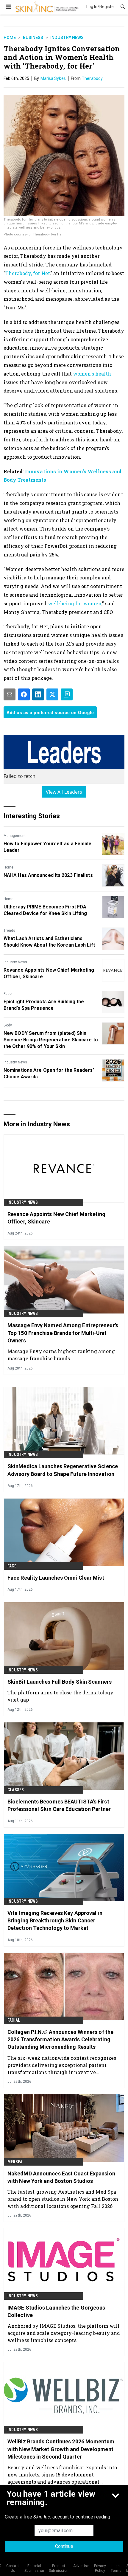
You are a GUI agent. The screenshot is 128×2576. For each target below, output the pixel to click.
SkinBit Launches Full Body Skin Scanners (60, 1682)
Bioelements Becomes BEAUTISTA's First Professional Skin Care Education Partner (59, 1805)
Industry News (67, 38)
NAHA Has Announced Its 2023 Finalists (48, 875)
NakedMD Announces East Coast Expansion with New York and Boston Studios (61, 2177)
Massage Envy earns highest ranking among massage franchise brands (61, 1355)
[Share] (24, 694)
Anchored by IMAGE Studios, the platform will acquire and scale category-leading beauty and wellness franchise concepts (64, 2333)
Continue (64, 2546)
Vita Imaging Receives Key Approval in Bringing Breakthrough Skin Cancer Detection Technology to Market (55, 1920)
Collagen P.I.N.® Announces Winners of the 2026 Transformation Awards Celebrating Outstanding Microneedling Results (60, 2039)
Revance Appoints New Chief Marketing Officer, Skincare (49, 973)
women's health (92, 374)
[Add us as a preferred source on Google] (67, 694)
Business (33, 38)
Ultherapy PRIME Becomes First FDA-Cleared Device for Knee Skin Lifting (46, 910)
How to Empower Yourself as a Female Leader (48, 847)
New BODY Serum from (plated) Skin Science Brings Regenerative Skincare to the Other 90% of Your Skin (51, 1040)
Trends (9, 930)
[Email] (10, 694)
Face (8, 994)
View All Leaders (64, 792)
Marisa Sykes (53, 78)
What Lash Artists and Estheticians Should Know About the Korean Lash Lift (49, 942)
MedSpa (15, 2162)
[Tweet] (52, 694)
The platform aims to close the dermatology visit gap (60, 1696)
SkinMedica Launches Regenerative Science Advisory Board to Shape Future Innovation (63, 1470)
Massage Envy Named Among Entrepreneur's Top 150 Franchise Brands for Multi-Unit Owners (63, 1333)
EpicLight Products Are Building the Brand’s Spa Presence (44, 1005)
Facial (14, 2020)
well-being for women (75, 603)
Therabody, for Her (28, 273)
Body (8, 1025)
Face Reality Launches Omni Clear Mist (56, 1578)
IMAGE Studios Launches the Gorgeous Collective (56, 2311)
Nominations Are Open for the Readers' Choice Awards (49, 1073)
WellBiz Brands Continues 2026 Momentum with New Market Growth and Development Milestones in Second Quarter (61, 2449)
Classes (16, 1790)
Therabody (92, 78)
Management (15, 836)
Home (10, 38)
